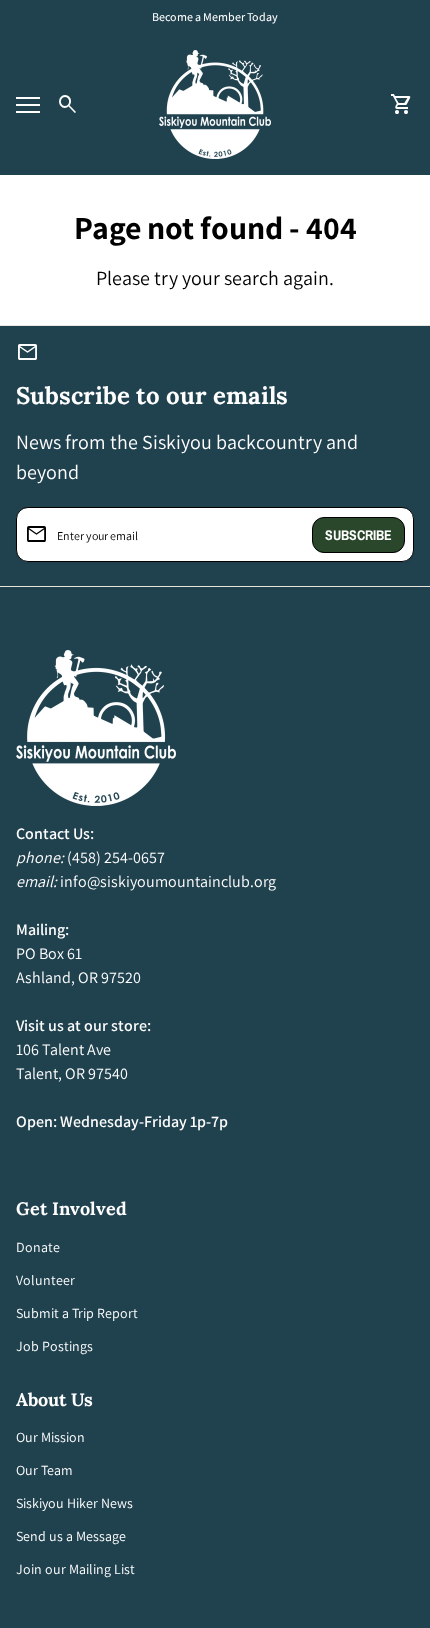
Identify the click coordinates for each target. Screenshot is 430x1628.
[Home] (215, 103)
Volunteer (45, 1280)
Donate (38, 1247)
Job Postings (54, 1346)
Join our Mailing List (75, 1569)
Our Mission (50, 1437)
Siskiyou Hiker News (74, 1503)
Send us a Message (71, 1536)
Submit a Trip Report (77, 1313)
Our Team (44, 1470)
